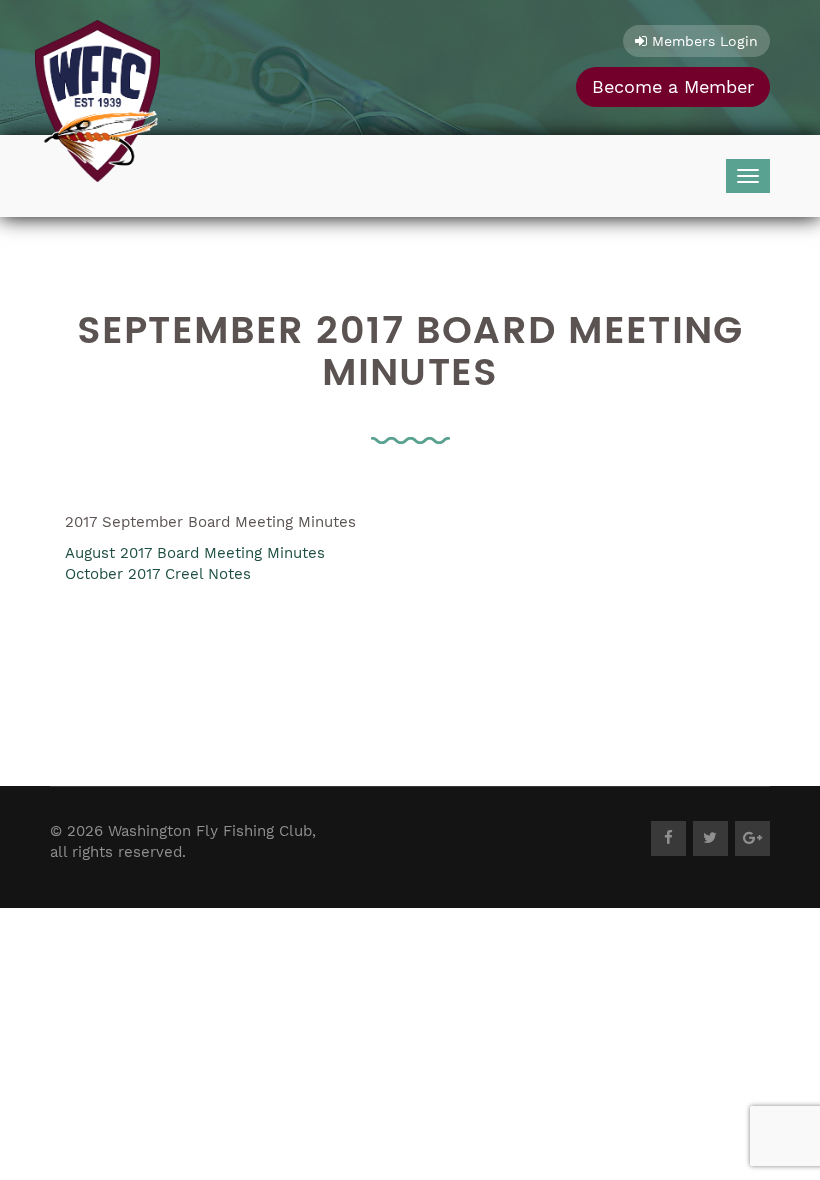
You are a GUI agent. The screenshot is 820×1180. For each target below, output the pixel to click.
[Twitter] (710, 838)
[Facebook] (668, 838)
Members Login (702, 41)
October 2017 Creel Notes (158, 574)
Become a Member (673, 86)
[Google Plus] (752, 838)
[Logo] (97, 96)
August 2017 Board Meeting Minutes (195, 553)
